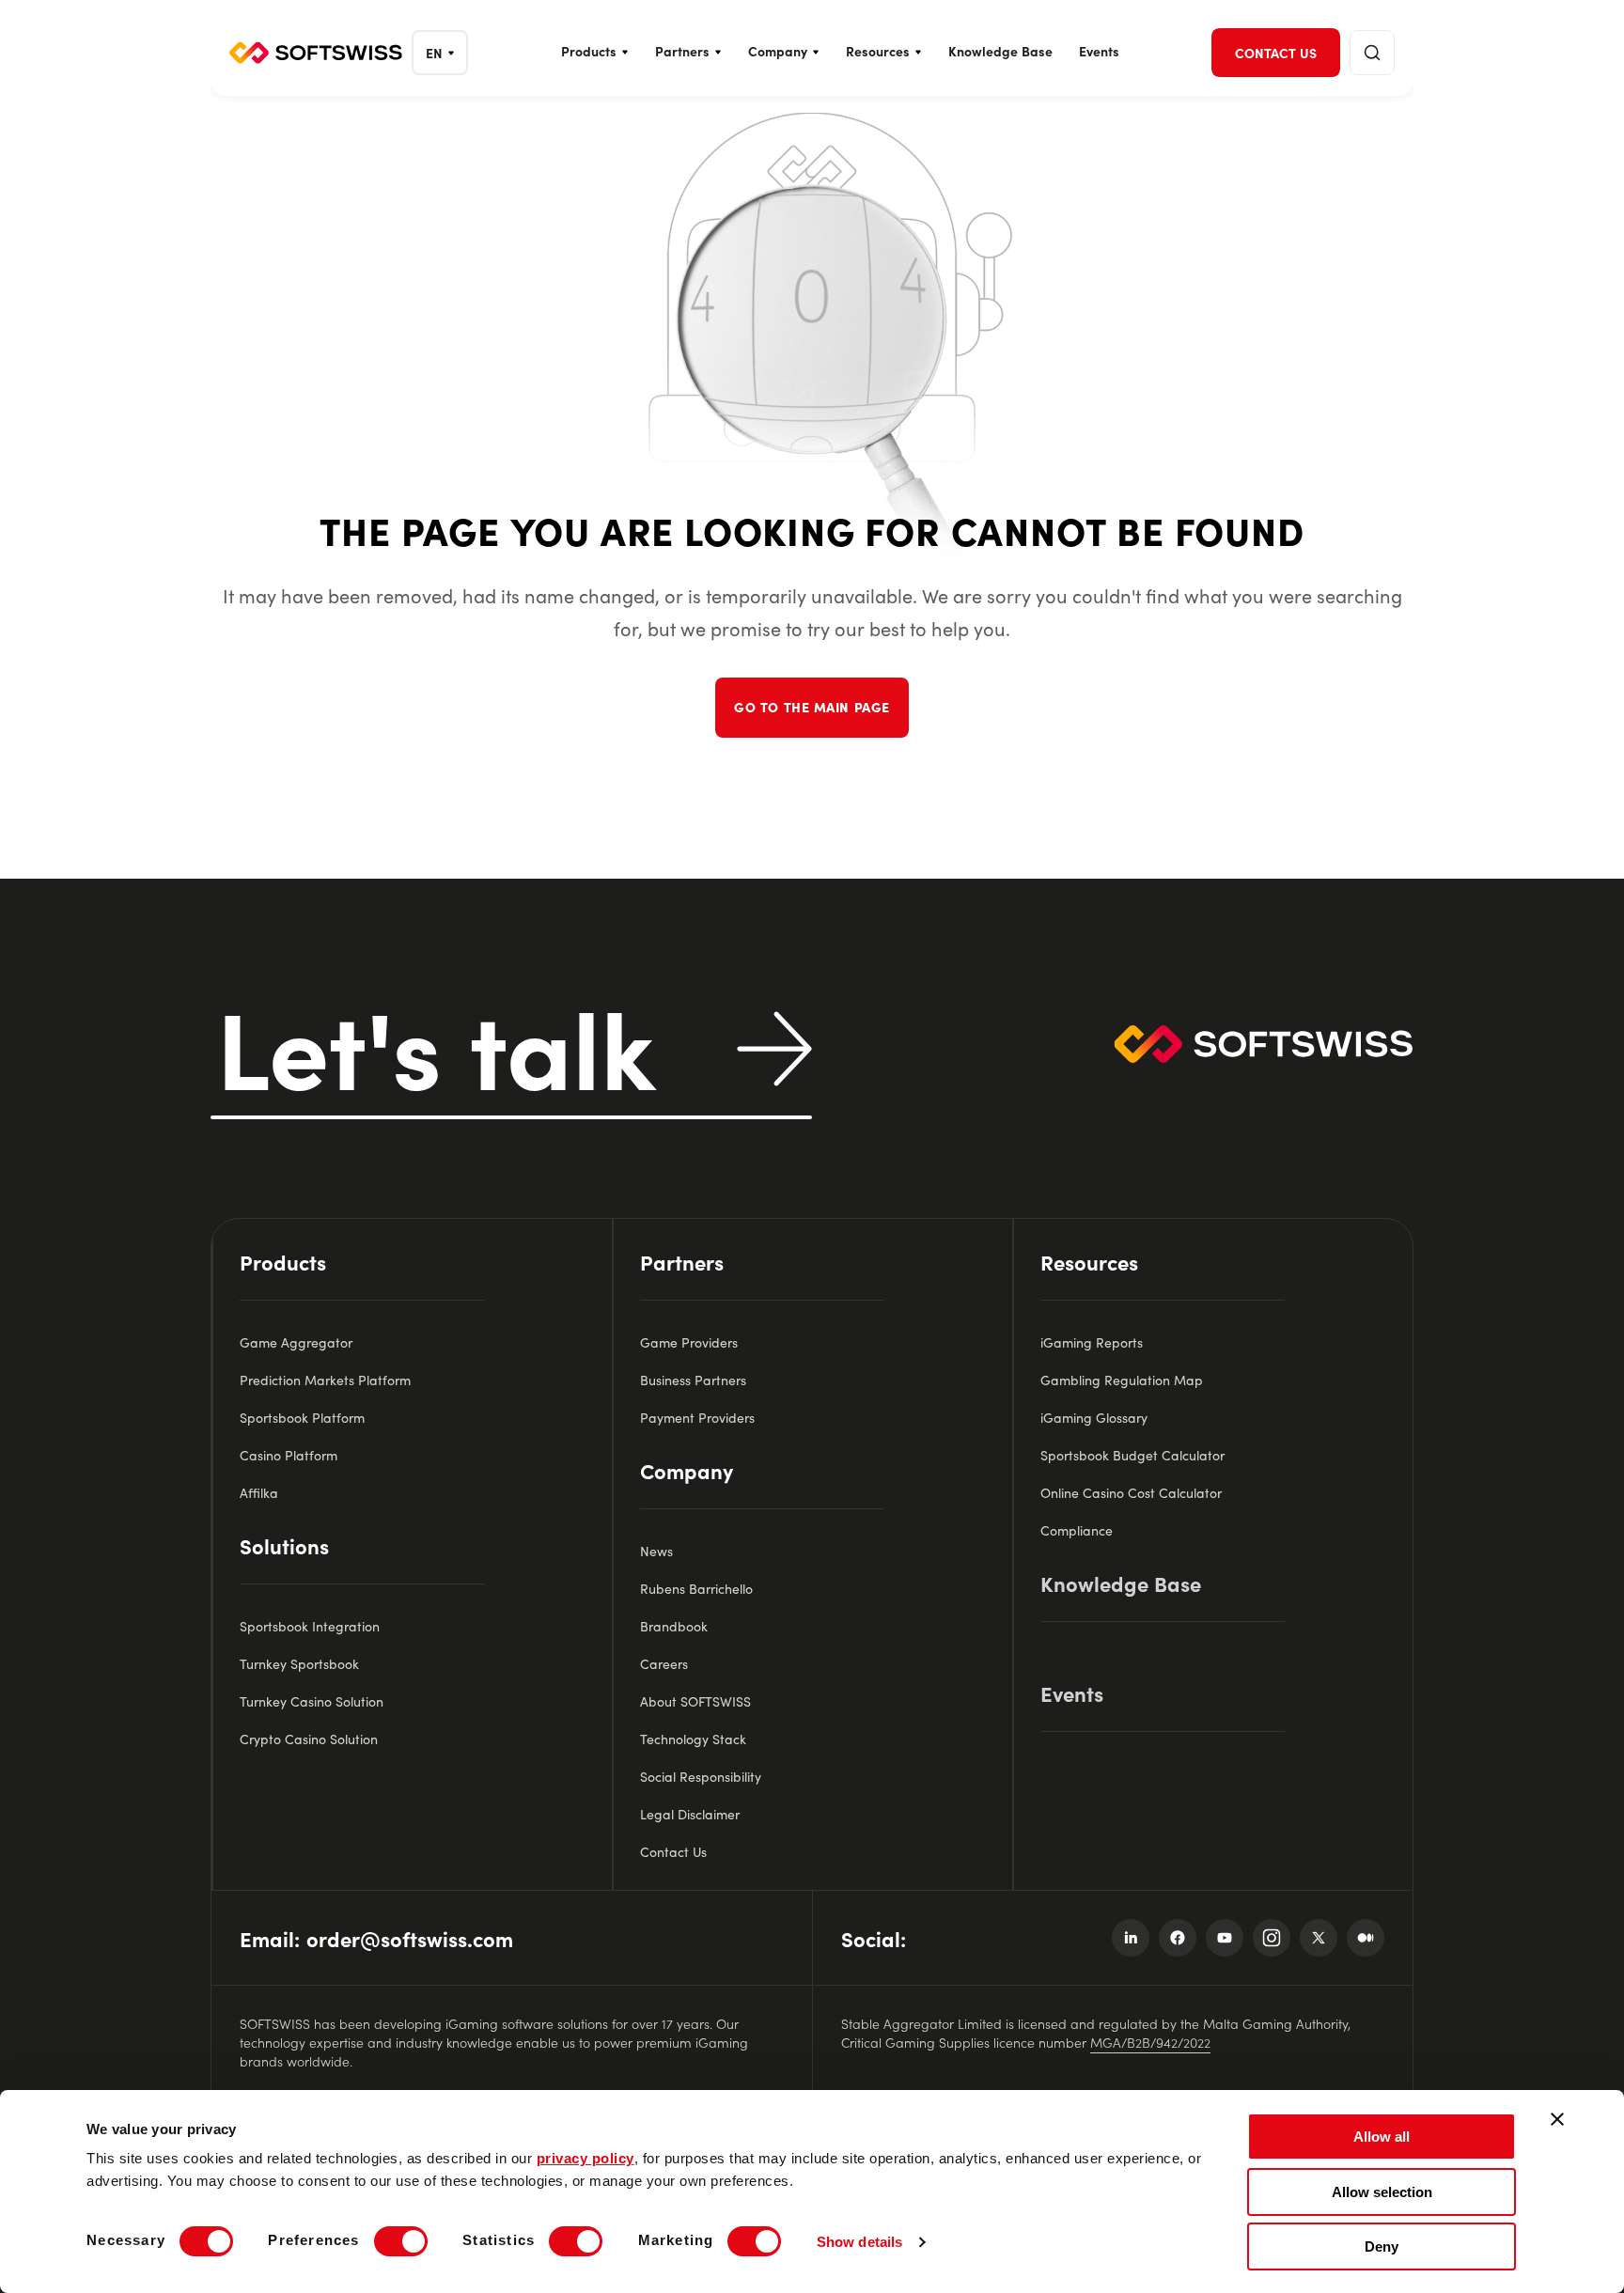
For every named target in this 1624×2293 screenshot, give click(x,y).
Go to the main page (812, 707)
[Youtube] (1225, 1938)
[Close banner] (1557, 2119)
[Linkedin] (1131, 1938)
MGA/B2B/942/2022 (1150, 2042)
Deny (1382, 2246)
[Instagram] (1272, 1938)
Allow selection (1382, 2192)
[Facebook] (1178, 1938)
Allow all (1382, 2137)
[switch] (401, 2241)
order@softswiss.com (410, 1938)
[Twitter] (1319, 1938)
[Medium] (1366, 1938)
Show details (859, 2242)
